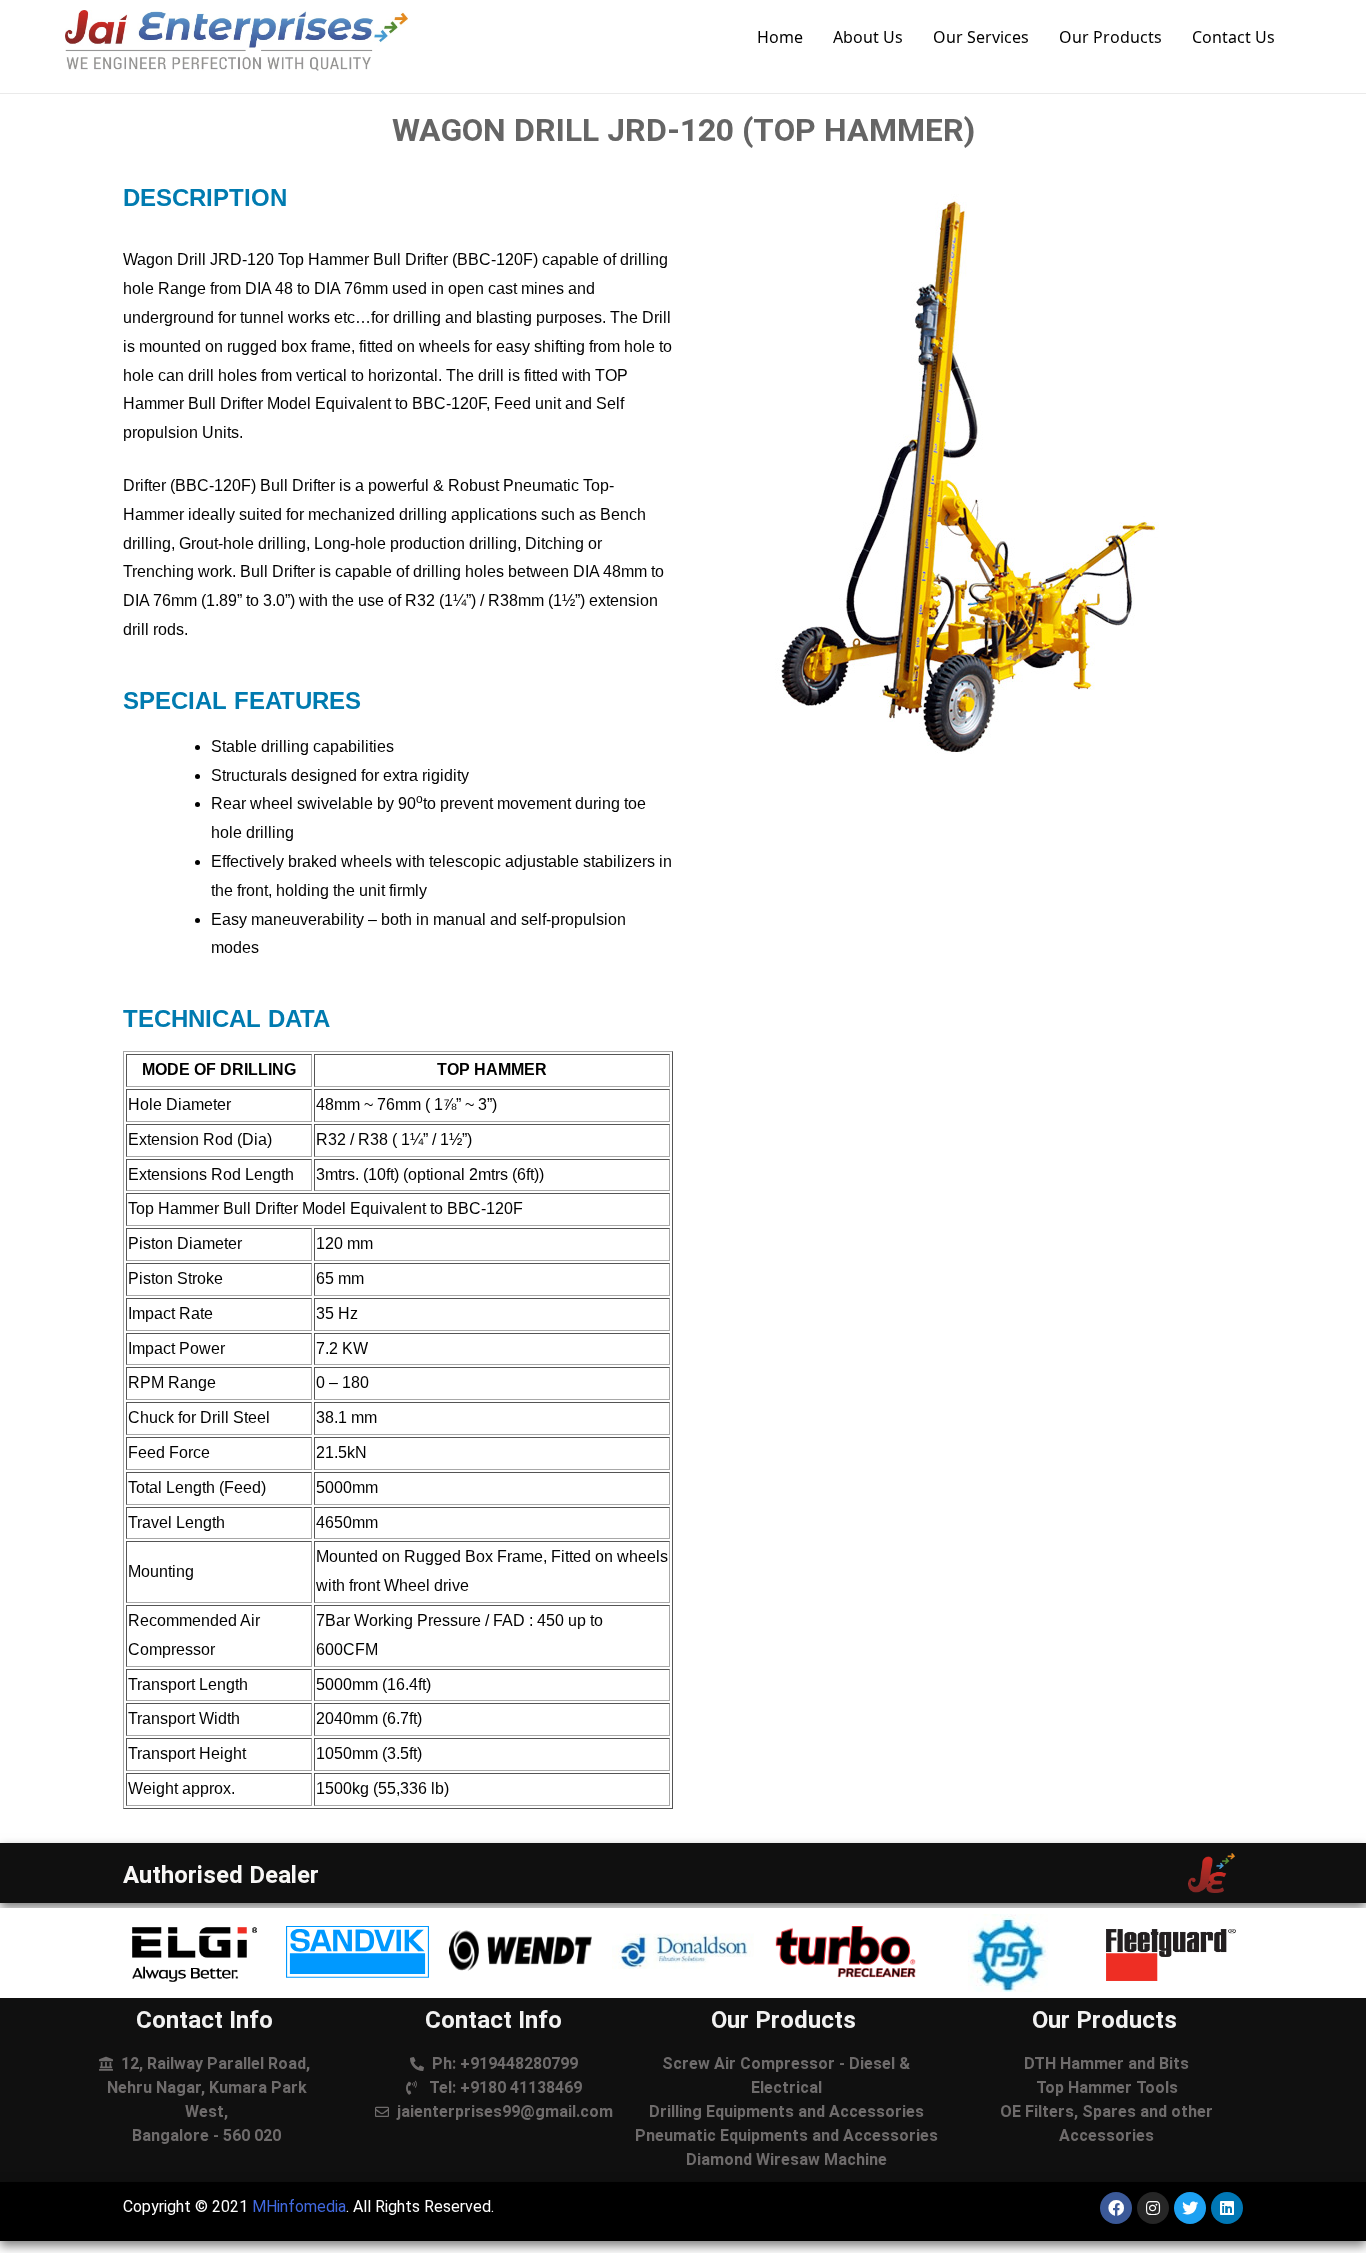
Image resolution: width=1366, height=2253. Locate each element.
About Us (868, 37)
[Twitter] (1190, 2208)
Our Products (1110, 37)
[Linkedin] (1227, 2208)
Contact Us (1233, 37)
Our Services (981, 37)
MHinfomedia (299, 2206)
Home (780, 37)
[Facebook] (1116, 2208)
